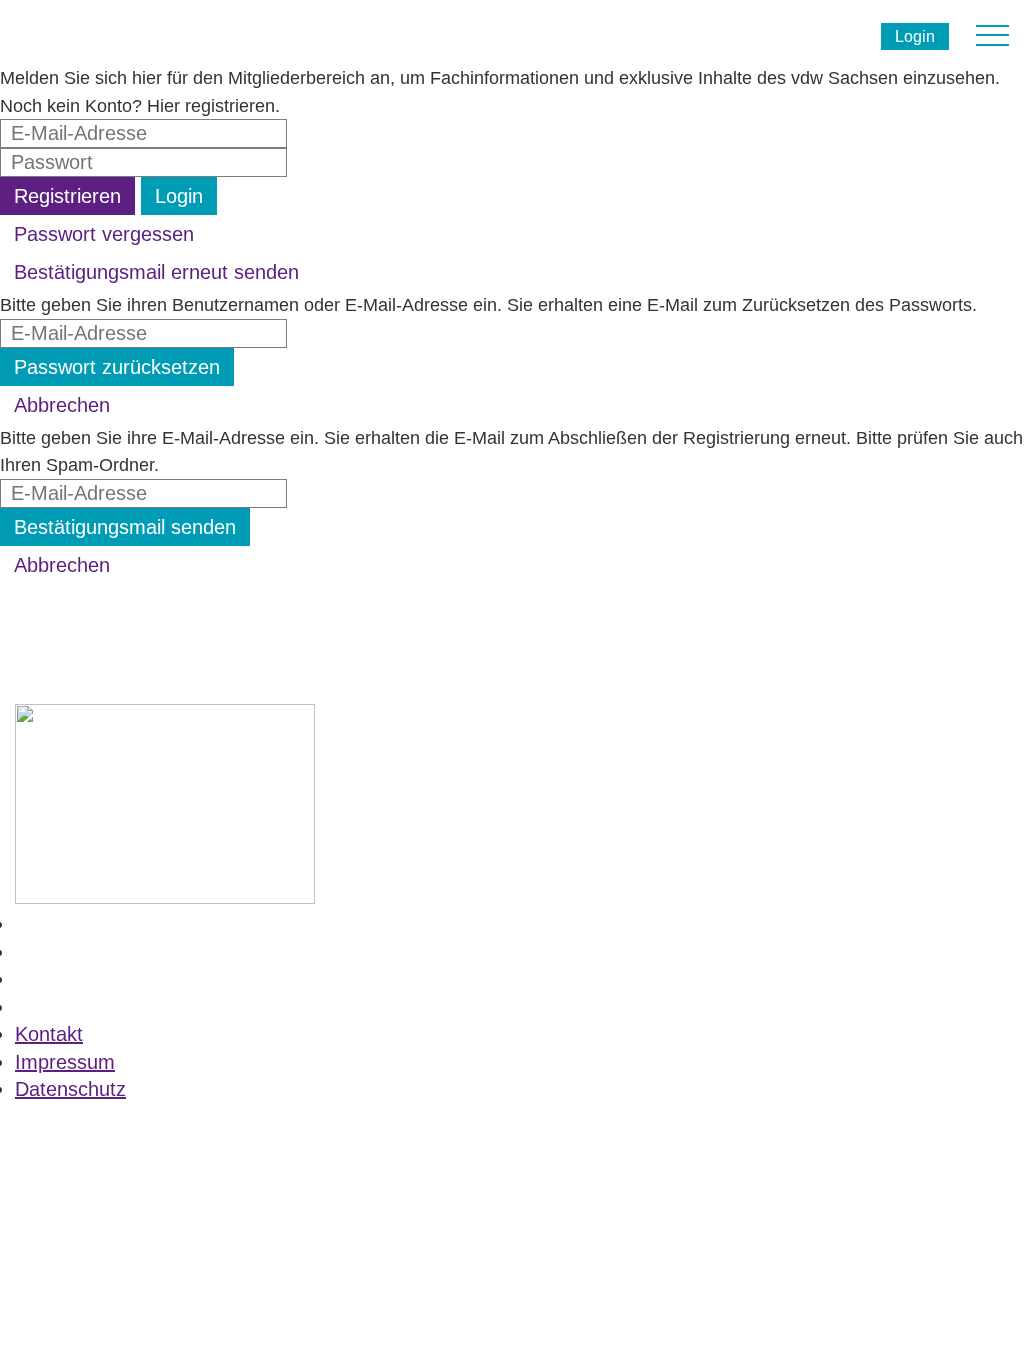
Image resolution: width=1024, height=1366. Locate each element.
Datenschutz (70, 1089)
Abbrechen (62, 405)
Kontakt (49, 1034)
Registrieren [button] (67, 196)
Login (915, 36)
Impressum (65, 1062)
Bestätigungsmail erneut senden (156, 272)
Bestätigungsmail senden (125, 527)
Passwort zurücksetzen (117, 367)
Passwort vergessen (104, 234)
